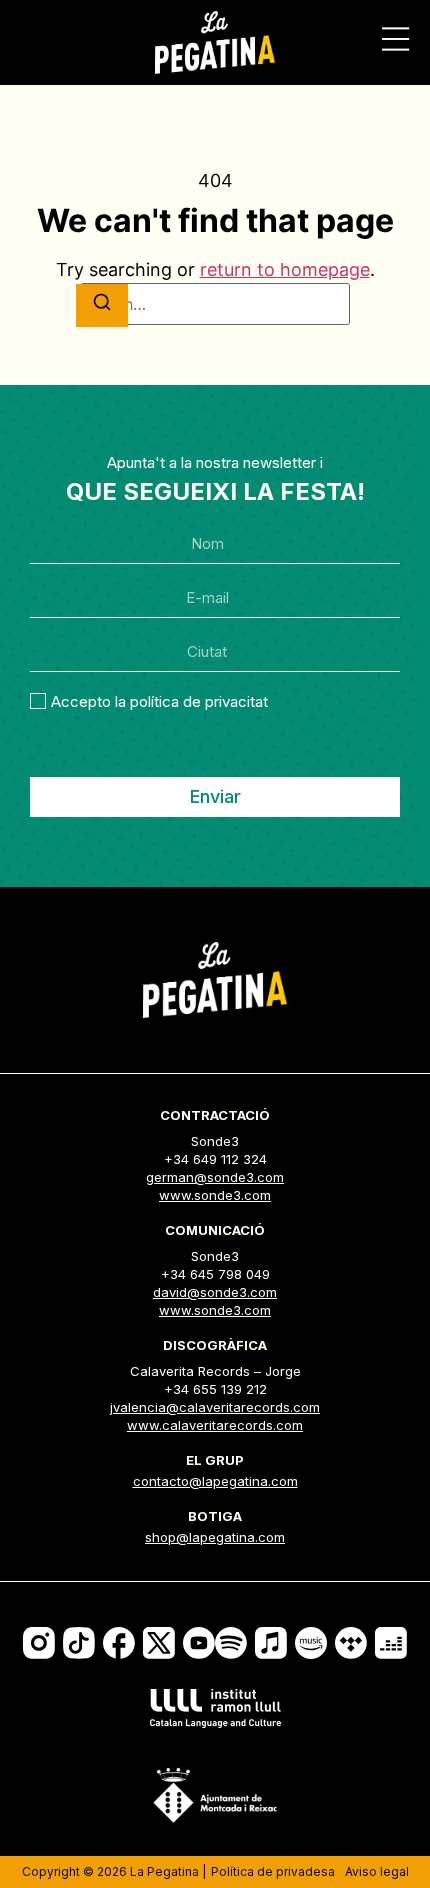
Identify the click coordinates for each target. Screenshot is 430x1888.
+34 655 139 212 (215, 1389)
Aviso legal (377, 1871)
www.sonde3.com (215, 1195)
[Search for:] (215, 304)
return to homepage (285, 269)
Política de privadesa (273, 1871)
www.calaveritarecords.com (215, 1425)
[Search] (102, 305)
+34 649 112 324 (215, 1159)
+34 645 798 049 (215, 1274)
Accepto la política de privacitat (159, 700)
